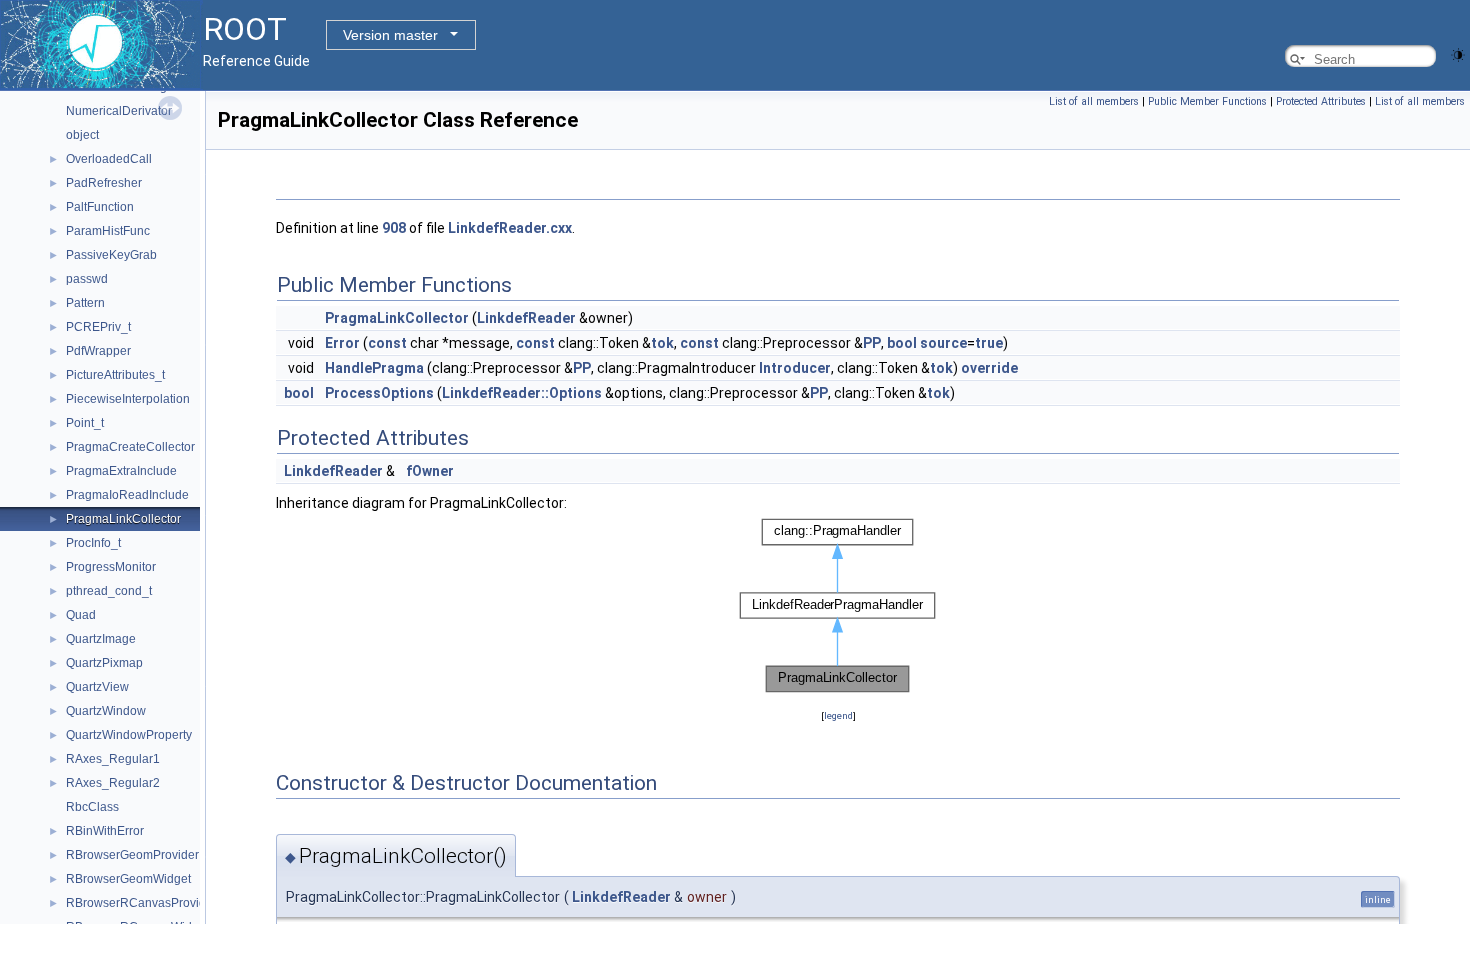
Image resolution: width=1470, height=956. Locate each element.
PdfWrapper (98, 351)
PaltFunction (100, 207)
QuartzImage (101, 639)
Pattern (85, 303)
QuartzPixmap (104, 663)
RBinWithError (105, 831)
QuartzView (97, 687)
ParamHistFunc (108, 231)
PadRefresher (104, 183)
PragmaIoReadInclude (127, 495)
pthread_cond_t (109, 591)
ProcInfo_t (93, 543)
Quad (81, 615)
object (82, 135)
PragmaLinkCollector (123, 519)
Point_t (85, 423)
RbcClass (92, 807)
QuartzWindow (106, 711)
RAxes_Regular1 (113, 759)
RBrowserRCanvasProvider (141, 903)
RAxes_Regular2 (113, 783)
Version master (390, 35)
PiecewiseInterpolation (128, 399)
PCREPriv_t (98, 327)
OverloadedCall (109, 159)
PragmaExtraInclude (121, 471)
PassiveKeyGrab (111, 255)
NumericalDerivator (119, 111)
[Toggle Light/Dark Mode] (1458, 53)
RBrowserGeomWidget (128, 879)
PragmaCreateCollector (130, 447)
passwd (87, 279)
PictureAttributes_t (115, 375)
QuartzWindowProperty (129, 735)
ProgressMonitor (111, 567)
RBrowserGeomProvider (132, 855)
